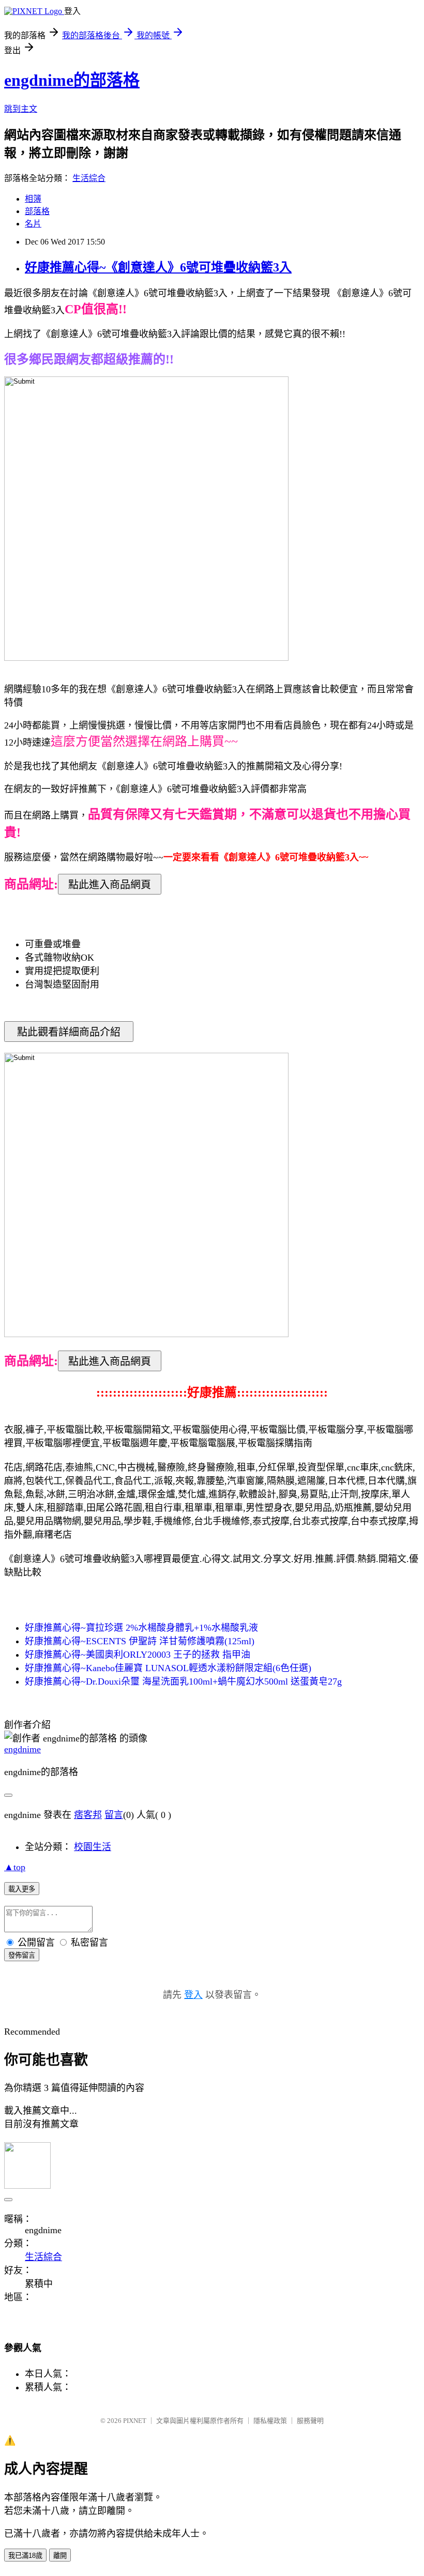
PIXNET (135, 2421)
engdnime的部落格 (72, 80)
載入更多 (22, 1889)
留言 (114, 1815)
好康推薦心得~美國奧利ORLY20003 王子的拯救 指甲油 (138, 1655)
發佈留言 (22, 1955)
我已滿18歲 (25, 2556)
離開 (60, 2556)
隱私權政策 (270, 2421)
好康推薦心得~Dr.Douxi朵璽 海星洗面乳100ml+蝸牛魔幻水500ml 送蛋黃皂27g (183, 1681)
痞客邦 (88, 1815)
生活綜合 (89, 178)
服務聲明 (310, 2421)
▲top (15, 1867)
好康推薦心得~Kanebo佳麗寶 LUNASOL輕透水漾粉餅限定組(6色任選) (168, 1668)
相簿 (33, 199)
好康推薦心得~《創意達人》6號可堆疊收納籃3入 (158, 267)
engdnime (22, 1749)
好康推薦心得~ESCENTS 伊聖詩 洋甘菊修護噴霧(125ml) (140, 1641)
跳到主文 (21, 109)
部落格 (37, 211)
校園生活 (93, 1847)
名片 (33, 224)
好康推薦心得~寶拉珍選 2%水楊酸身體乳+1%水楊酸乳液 (141, 1628)
